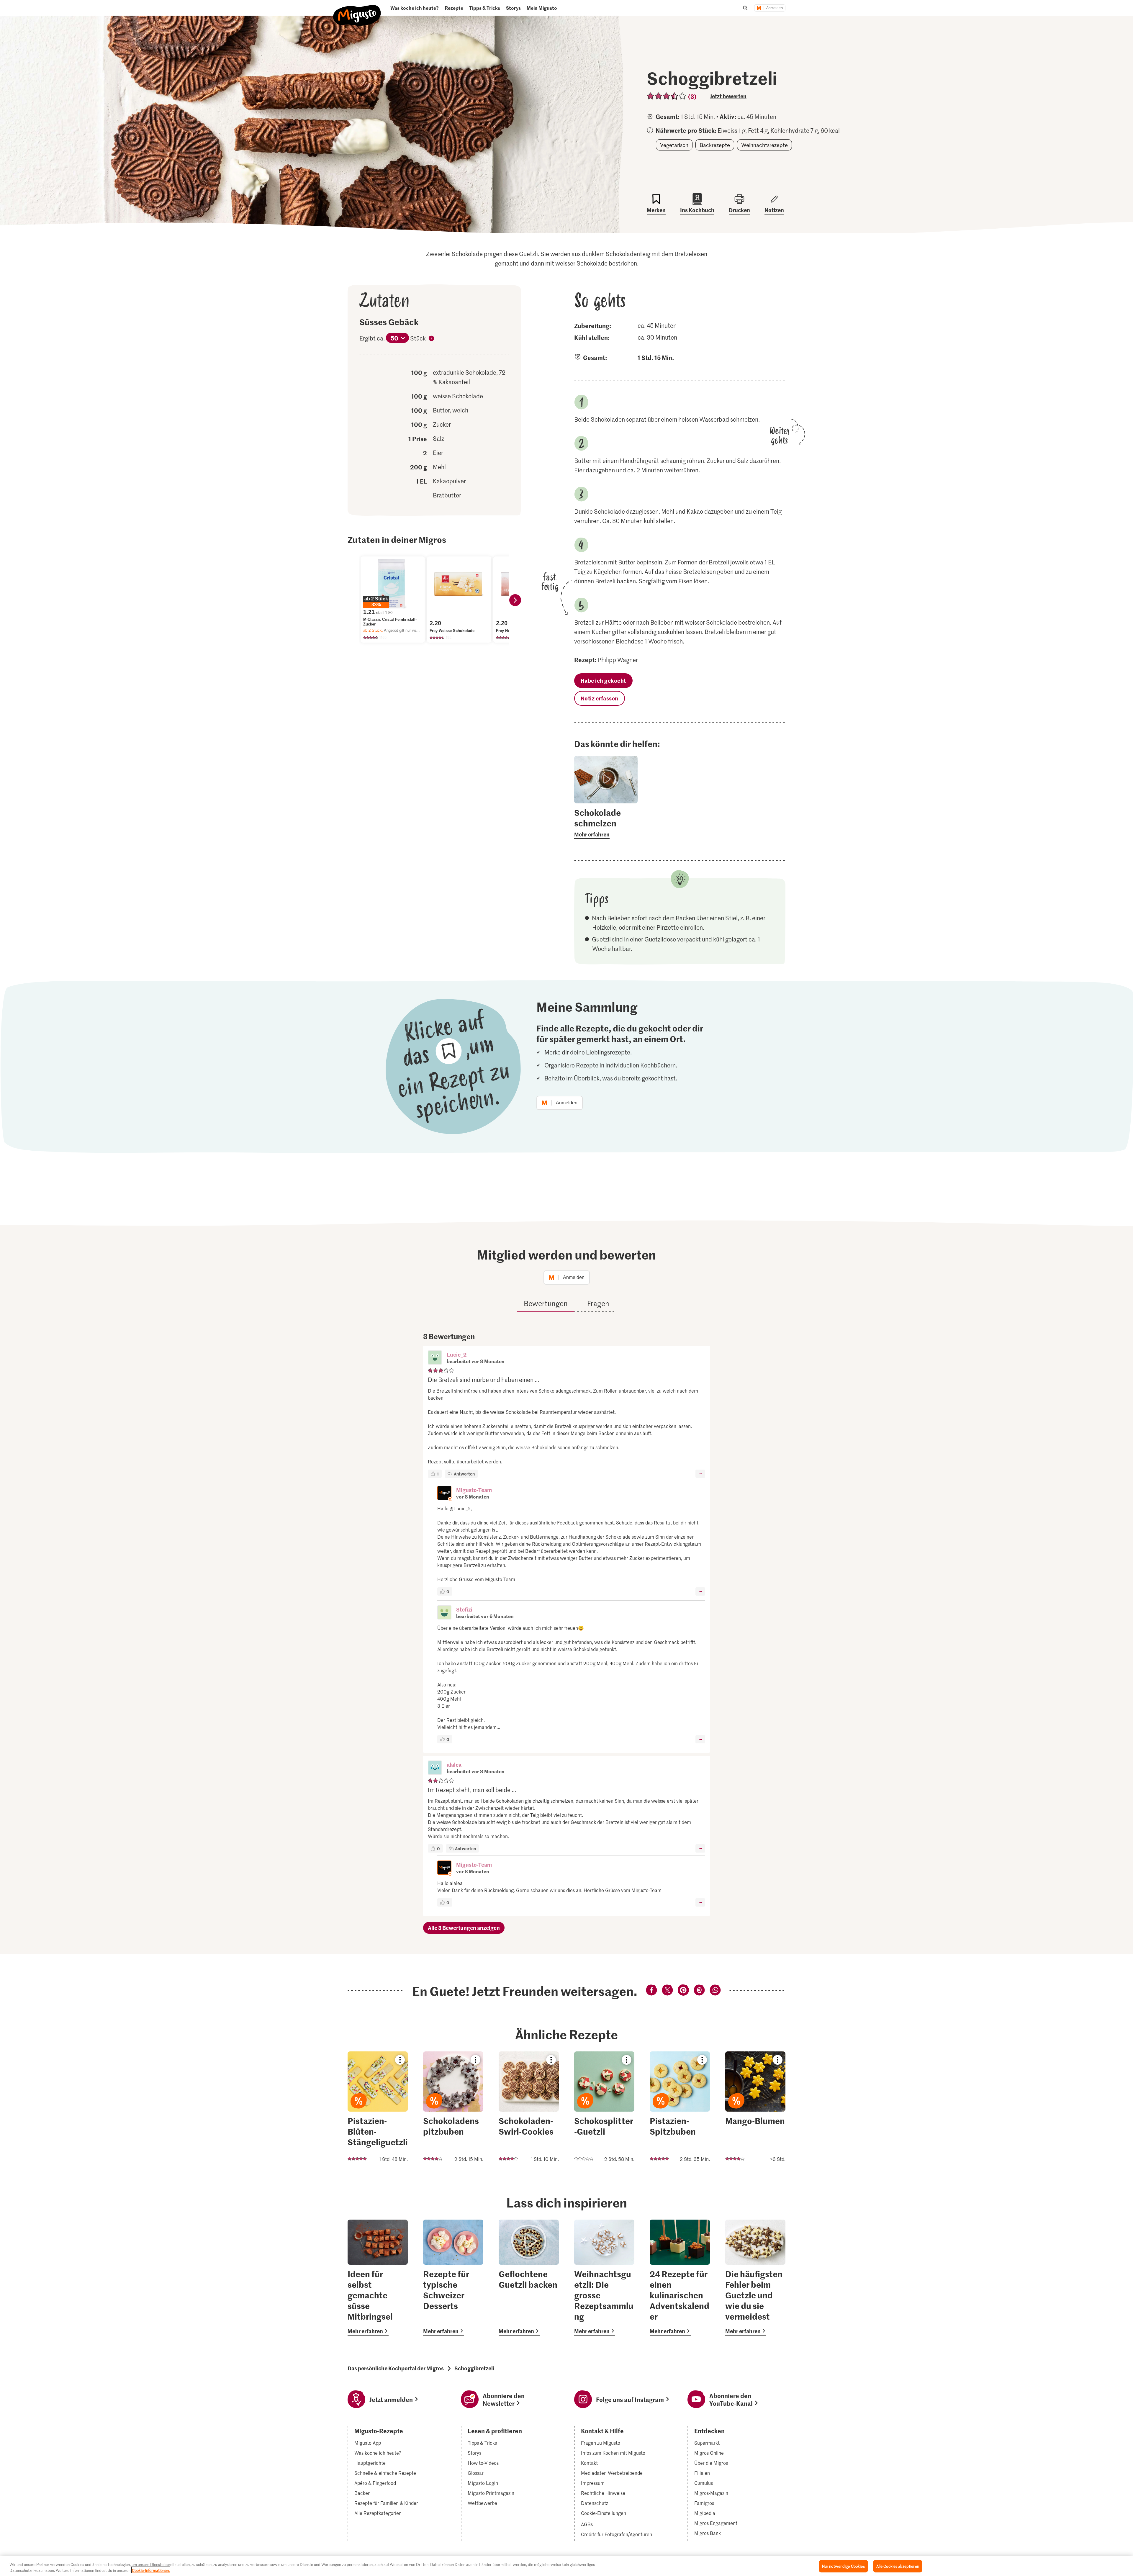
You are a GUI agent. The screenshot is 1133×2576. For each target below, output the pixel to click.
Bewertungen (546, 1303)
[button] (435, 1358)
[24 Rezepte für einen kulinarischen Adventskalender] (680, 2278)
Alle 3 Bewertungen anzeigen (464, 1928)
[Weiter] (515, 600)
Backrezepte (715, 145)
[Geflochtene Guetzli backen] (529, 2278)
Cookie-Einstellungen (604, 2513)
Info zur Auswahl (431, 339)
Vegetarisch (674, 145)
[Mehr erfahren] (606, 823)
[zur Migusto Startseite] (357, 10)
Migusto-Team (474, 1490)
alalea (454, 1764)
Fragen (598, 1303)
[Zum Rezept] (378, 2108)
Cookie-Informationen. (151, 2570)
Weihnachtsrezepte (764, 145)
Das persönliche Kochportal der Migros (396, 2368)
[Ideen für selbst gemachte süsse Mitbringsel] (378, 2278)
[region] (566, 2566)
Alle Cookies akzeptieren (898, 2566)
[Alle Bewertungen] (667, 96)
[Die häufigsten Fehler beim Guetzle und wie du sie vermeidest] (755, 2278)
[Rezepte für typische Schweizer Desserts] (453, 2278)
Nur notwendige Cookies (843, 2566)
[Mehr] (700, 1474)
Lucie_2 (457, 1354)
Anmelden (775, 8)
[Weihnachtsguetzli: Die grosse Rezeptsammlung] (604, 2278)
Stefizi (464, 1609)
